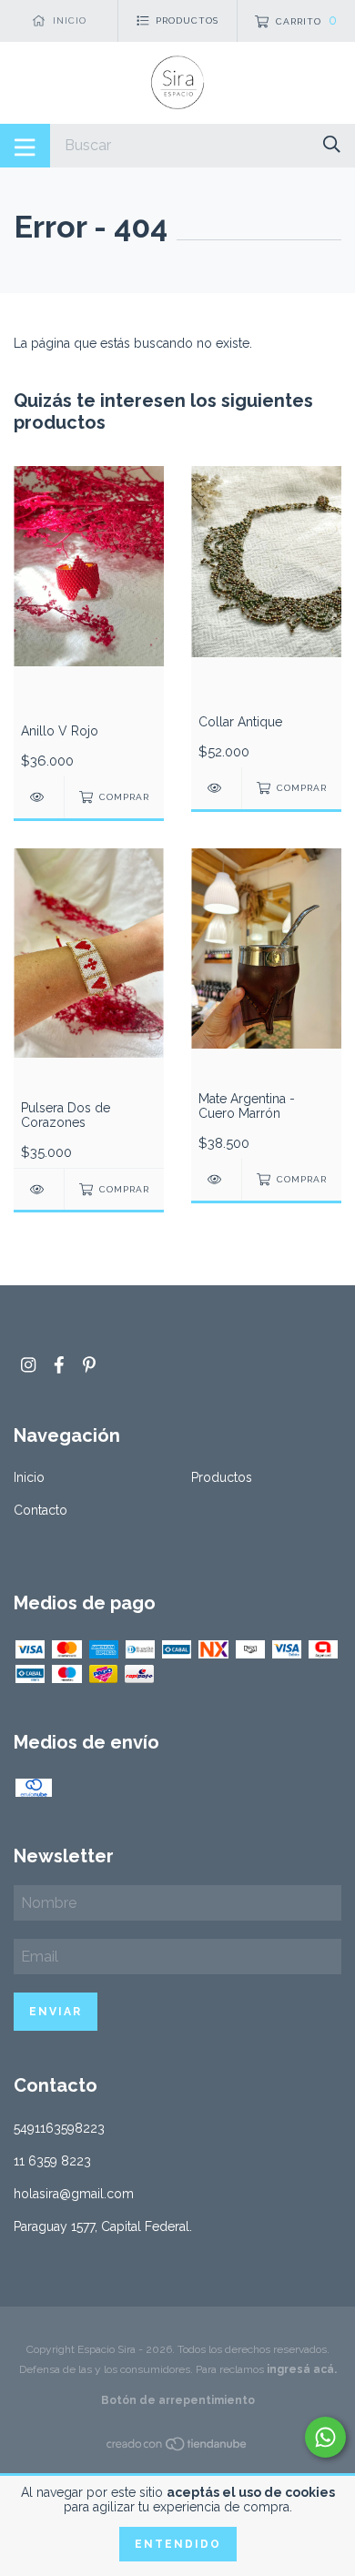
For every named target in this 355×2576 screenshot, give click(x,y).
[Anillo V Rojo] (39, 797)
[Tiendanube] (177, 2448)
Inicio (29, 1477)
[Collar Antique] (216, 788)
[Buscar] (332, 144)
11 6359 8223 (52, 2161)
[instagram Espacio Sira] (28, 1365)
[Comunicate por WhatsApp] (325, 2437)
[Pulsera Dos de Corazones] (39, 1189)
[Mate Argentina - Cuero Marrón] (216, 1179)
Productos (222, 1477)
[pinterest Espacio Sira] (89, 1365)
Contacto (41, 1510)
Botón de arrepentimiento (178, 2400)
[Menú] (25, 146)
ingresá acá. (302, 2369)
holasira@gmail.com (74, 2194)
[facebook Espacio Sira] (59, 1365)
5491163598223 (59, 2128)
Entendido (178, 2544)
